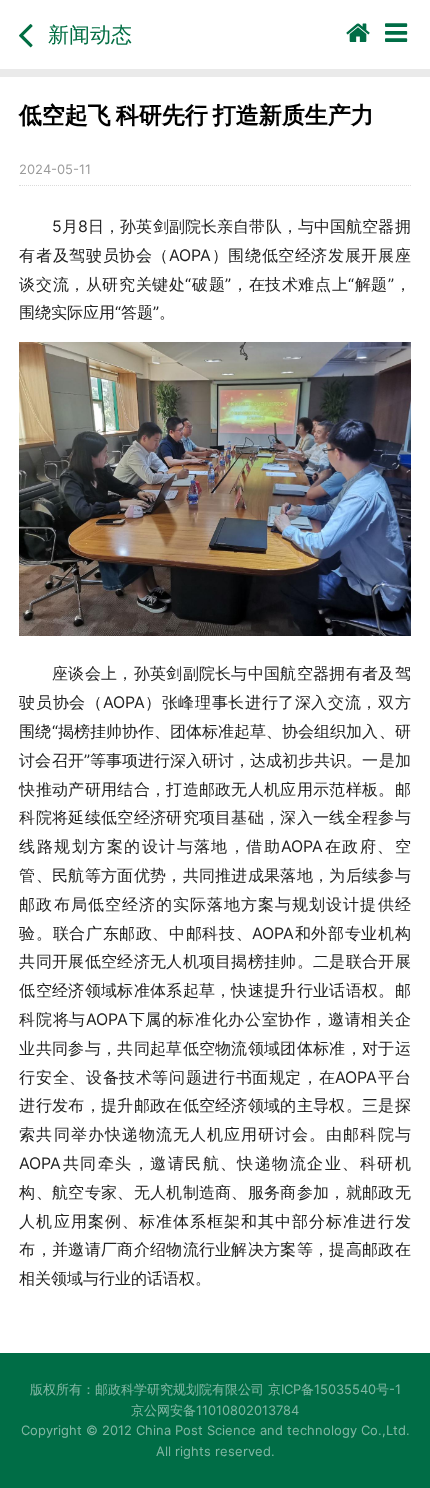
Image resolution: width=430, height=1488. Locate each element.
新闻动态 (90, 34)
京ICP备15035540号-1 (334, 1389)
